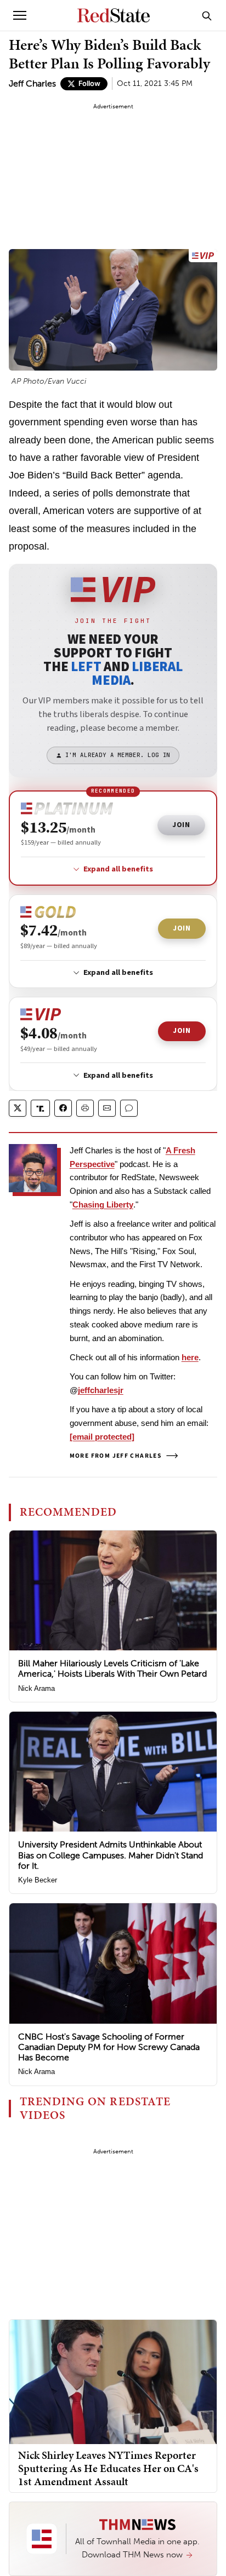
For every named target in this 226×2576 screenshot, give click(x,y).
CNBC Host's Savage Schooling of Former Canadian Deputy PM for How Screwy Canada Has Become (109, 2047)
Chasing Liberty (103, 1205)
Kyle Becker (38, 1880)
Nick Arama (36, 1688)
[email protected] (102, 1437)
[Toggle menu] (20, 15)
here (190, 1357)
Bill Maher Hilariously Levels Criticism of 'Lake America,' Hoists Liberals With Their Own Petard (112, 1668)
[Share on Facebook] (63, 1108)
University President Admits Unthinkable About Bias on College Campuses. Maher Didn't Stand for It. (111, 1855)
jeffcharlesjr (101, 1390)
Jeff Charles (32, 83)
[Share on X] (18, 1108)
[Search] (207, 15)
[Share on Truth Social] (40, 1108)
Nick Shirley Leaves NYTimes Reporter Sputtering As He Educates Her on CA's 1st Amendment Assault (108, 2468)
